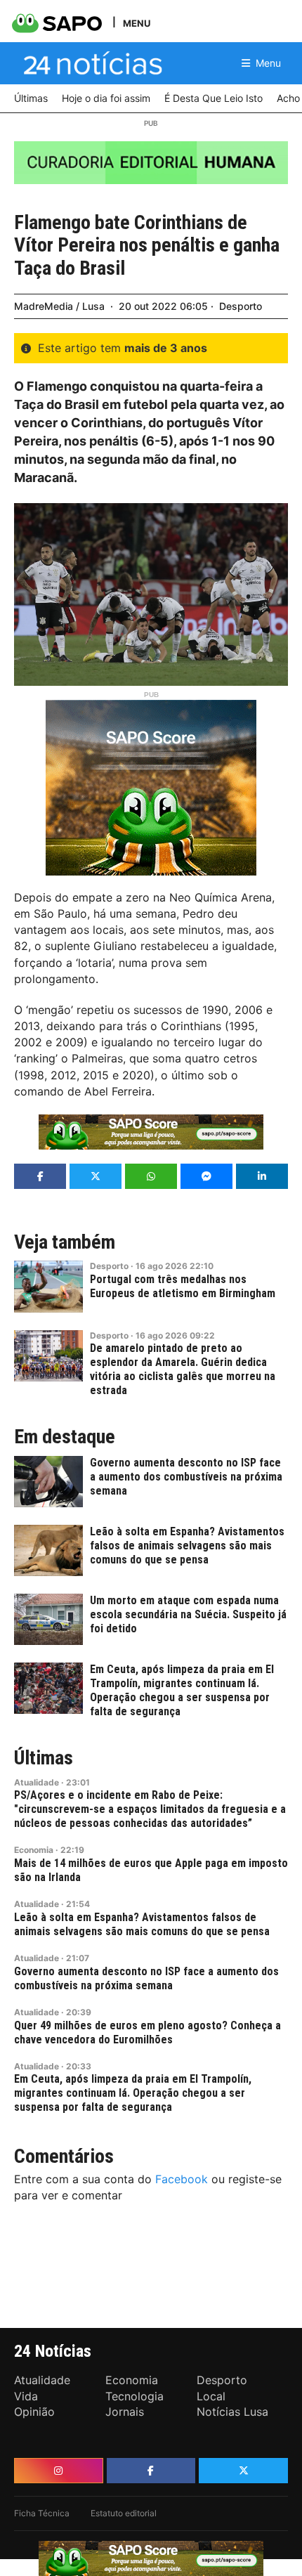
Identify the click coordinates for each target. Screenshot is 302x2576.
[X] (243, 2471)
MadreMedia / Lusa (59, 306)
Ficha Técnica (42, 2513)
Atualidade (37, 1782)
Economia (34, 1850)
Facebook (182, 2179)
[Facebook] (151, 2471)
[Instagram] (59, 2471)
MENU (137, 23)
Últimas (44, 1758)
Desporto (241, 306)
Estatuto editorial (124, 2513)
